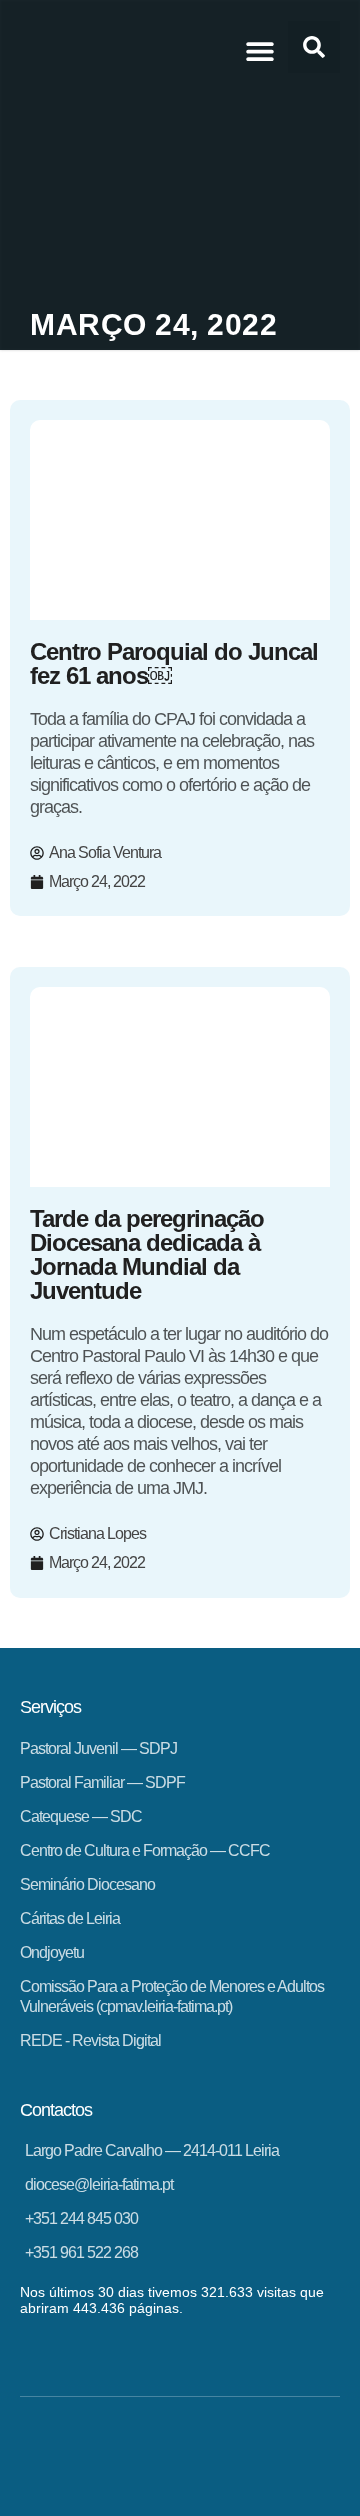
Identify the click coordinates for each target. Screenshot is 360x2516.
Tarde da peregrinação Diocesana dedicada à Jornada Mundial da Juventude (147, 1254)
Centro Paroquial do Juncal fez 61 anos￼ (174, 663)
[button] (259, 50)
